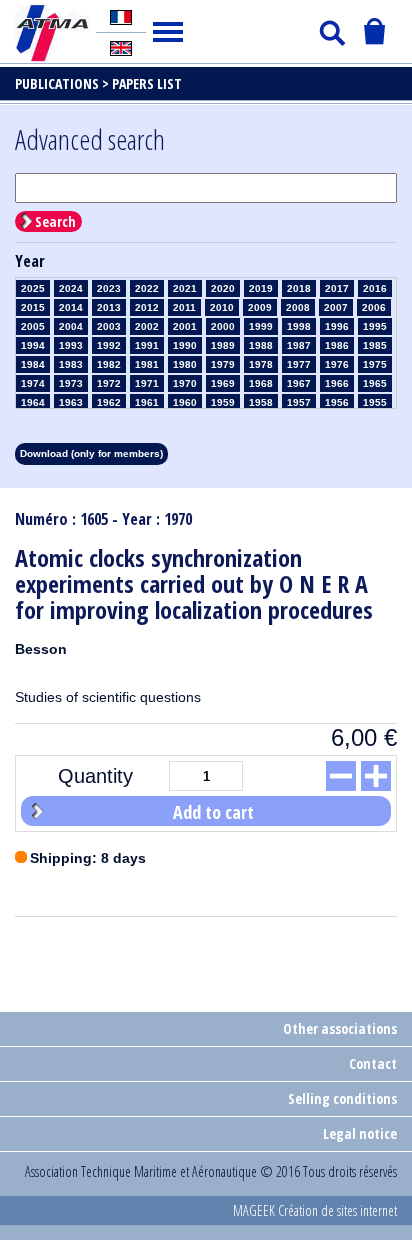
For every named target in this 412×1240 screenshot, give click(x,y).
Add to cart (213, 812)
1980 (185, 364)
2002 (147, 326)
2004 (71, 326)
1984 (33, 364)
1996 (337, 326)
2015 (33, 307)
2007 (336, 307)
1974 (33, 383)
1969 (223, 383)
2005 (33, 326)
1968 (261, 383)
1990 (185, 345)
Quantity (95, 776)
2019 (261, 288)
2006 (374, 307)
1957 (299, 402)
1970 (185, 383)
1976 (337, 364)
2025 (33, 288)
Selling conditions (342, 1098)
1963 (71, 402)
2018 (299, 288)
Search (55, 221)
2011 (184, 307)
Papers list (147, 83)
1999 (261, 326)
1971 (147, 383)
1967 (299, 383)
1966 (337, 383)
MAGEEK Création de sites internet (315, 1210)
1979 (223, 364)
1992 (109, 345)
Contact (373, 1063)
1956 (337, 402)
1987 (299, 345)
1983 (71, 364)
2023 (109, 288)
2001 (185, 326)
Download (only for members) (91, 453)
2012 (147, 307)
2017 (337, 288)
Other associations (340, 1028)
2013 (109, 307)
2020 (223, 288)
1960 (185, 402)
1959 (223, 402)
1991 (147, 345)
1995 (375, 326)
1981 (147, 364)
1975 (375, 364)
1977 (299, 364)
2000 (223, 326)
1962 (109, 402)
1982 (109, 364)
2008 (298, 307)
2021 (185, 288)
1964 (33, 402)
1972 (109, 383)
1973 (71, 383)
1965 (375, 383)
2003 (109, 326)
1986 (337, 345)
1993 (71, 345)
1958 (261, 402)
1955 (375, 402)
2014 (71, 307)
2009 (260, 307)
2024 (71, 288)
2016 (375, 288)
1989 (223, 345)
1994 (33, 345)
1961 (147, 402)
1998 (299, 326)
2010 (222, 307)
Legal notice (360, 1133)
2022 (147, 288)
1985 (375, 345)
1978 (261, 364)
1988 (261, 345)
